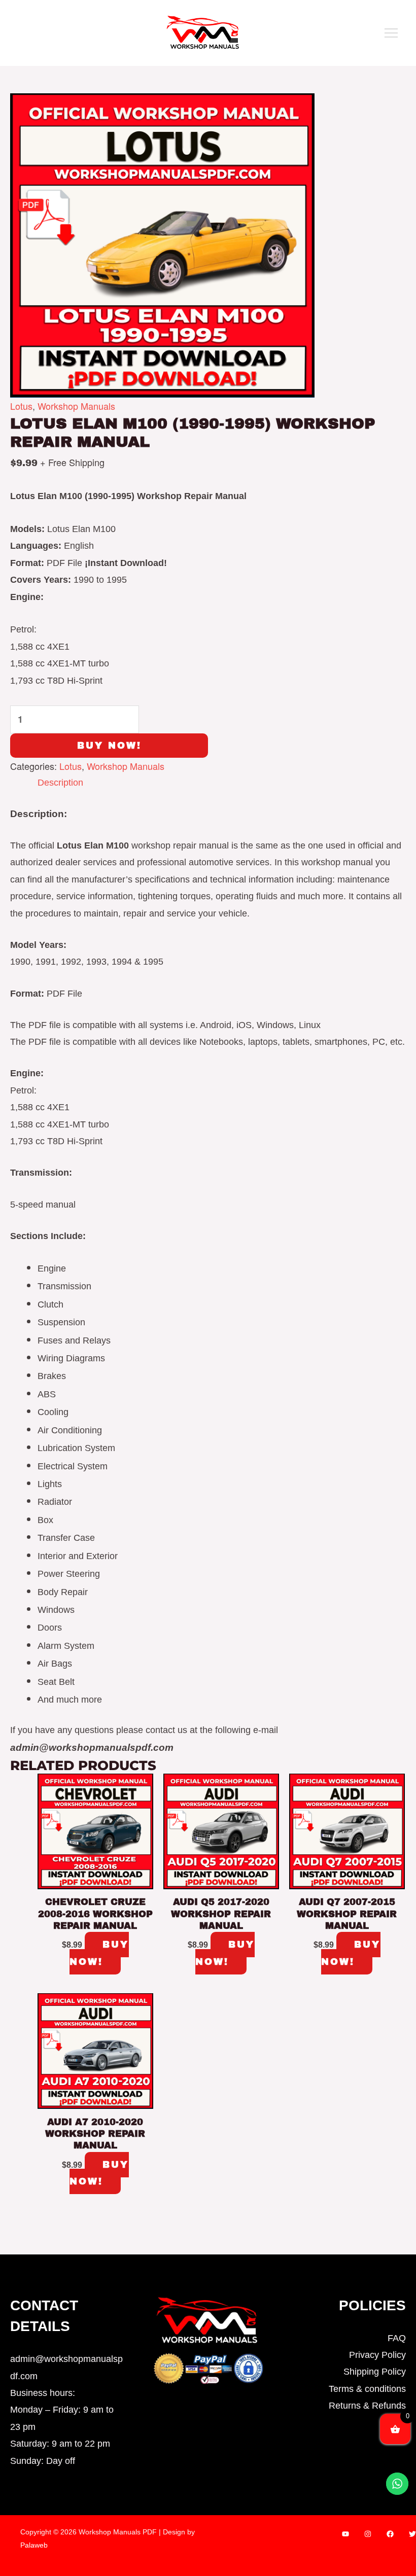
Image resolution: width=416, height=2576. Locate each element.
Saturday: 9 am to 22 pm (60, 2444)
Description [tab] (60, 783)
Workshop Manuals (76, 406)
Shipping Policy (375, 2372)
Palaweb (34, 2545)
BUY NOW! (109, 746)
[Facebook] (390, 2534)
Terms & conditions (367, 2389)
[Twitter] (412, 2534)
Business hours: (43, 2393)
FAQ (397, 2338)
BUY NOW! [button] (99, 1953)
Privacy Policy (377, 2355)
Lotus (21, 406)
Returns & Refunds (367, 2406)
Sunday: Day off (43, 2461)
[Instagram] (368, 2534)
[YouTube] (345, 2534)
